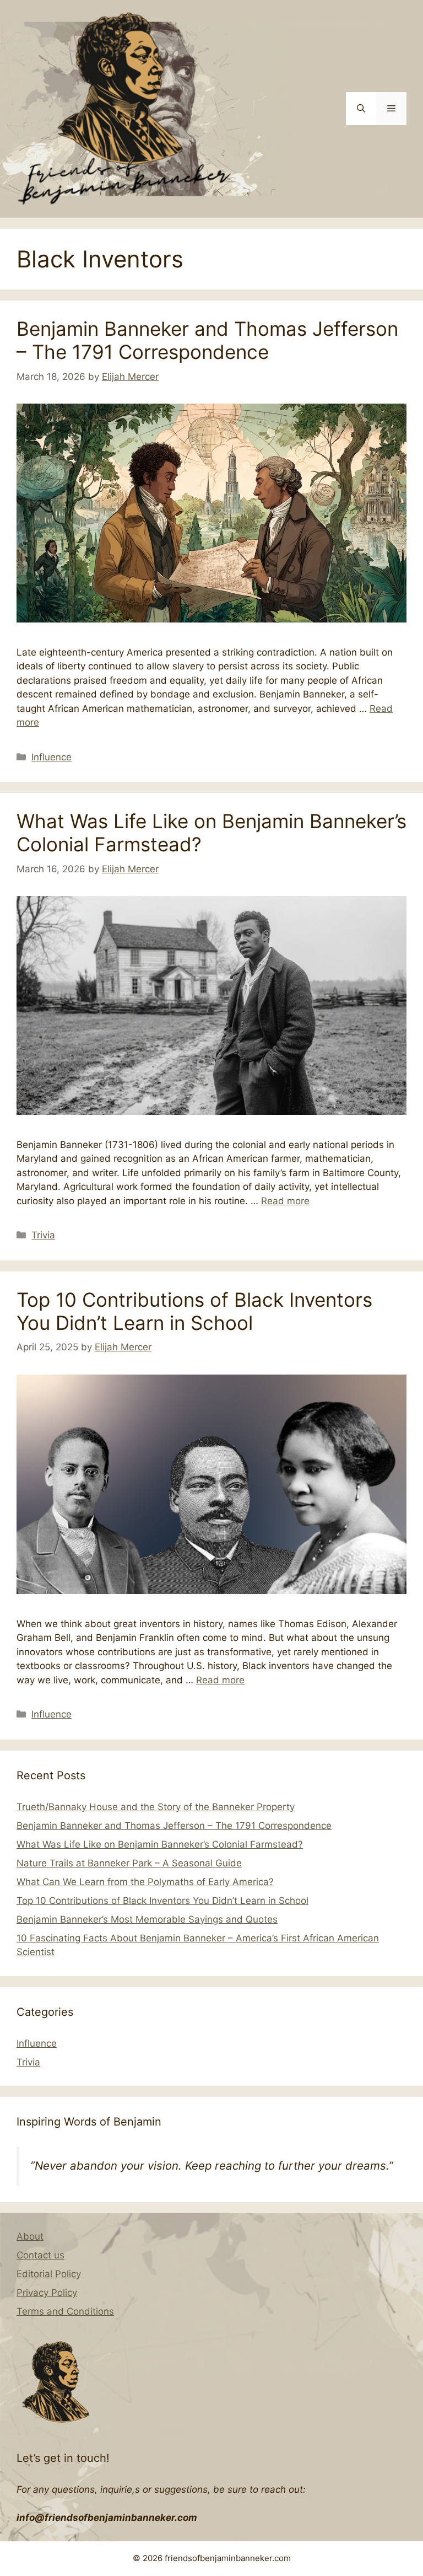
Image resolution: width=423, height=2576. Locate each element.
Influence (51, 757)
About (30, 2236)
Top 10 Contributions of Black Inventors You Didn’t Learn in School (194, 1311)
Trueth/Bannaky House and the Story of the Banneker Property (156, 1807)
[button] (361, 109)
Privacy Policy (47, 2293)
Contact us (40, 2255)
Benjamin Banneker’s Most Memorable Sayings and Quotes (147, 1919)
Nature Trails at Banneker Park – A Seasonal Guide (129, 1863)
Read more (285, 1201)
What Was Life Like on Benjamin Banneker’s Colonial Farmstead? (160, 1844)
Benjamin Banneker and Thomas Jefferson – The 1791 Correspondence (207, 340)
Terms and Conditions (65, 2311)
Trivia (43, 1235)
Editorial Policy (49, 2274)
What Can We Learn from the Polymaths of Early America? (145, 1882)
